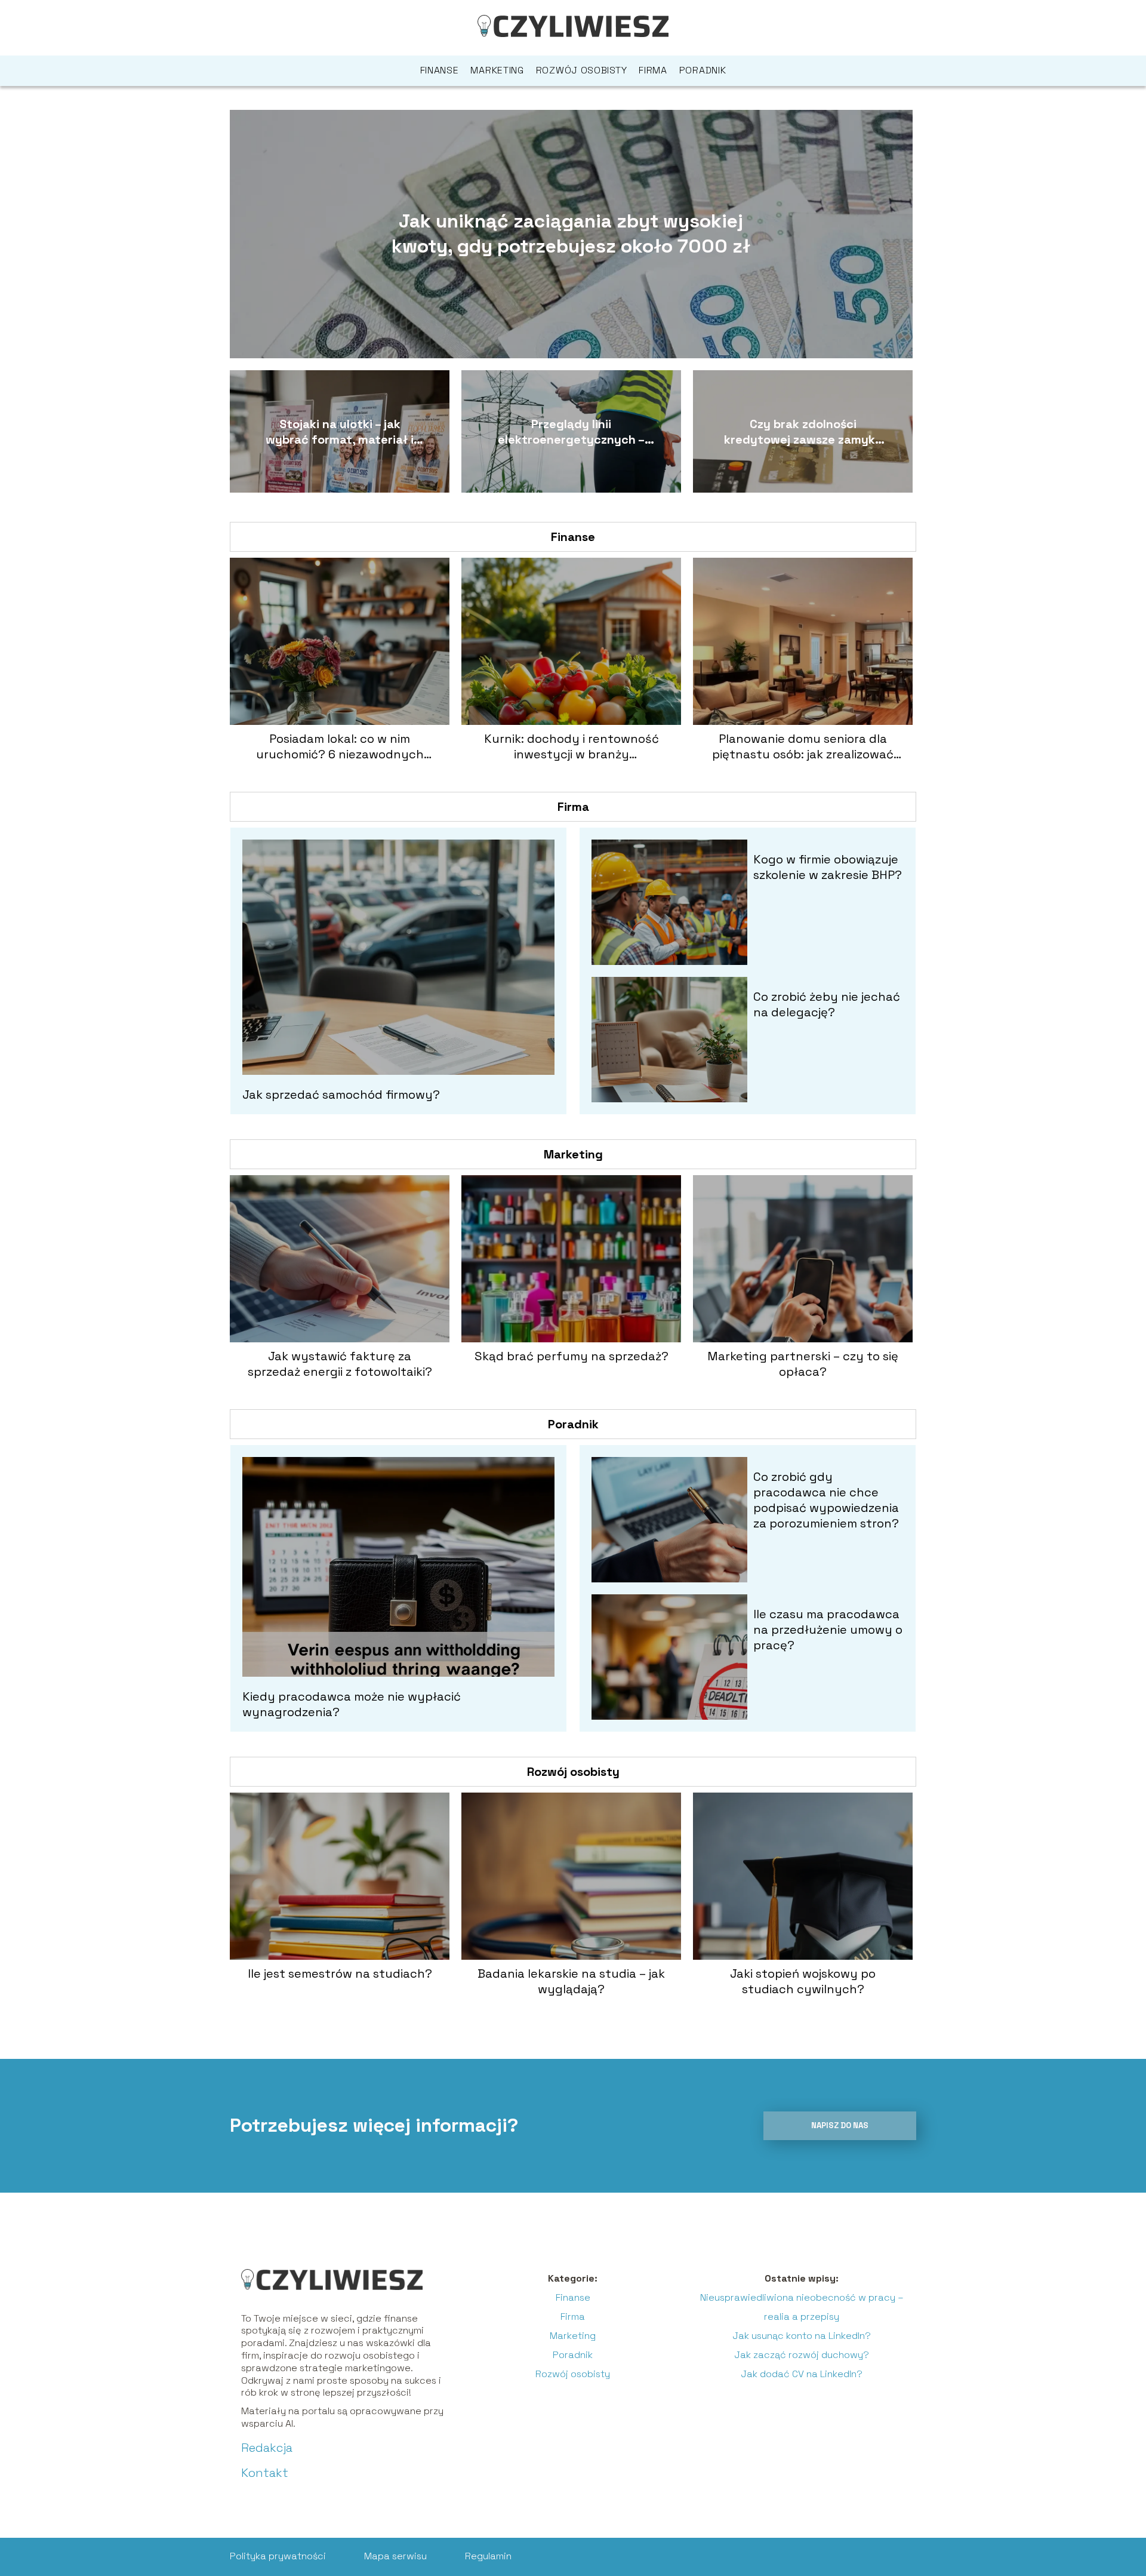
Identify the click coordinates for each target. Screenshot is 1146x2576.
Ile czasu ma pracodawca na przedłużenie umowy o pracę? (828, 1630)
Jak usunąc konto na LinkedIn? (802, 2336)
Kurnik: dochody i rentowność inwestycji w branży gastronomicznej (572, 746)
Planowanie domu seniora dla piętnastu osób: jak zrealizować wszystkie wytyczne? (803, 746)
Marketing (497, 70)
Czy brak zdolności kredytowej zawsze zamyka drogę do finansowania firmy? (803, 432)
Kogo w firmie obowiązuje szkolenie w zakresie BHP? (828, 867)
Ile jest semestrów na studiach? (340, 1974)
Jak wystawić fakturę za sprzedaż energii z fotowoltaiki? (340, 1364)
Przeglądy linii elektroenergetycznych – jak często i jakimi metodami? (571, 432)
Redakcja (267, 2448)
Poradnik (703, 70)
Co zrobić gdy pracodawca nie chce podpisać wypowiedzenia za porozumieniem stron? (826, 1500)
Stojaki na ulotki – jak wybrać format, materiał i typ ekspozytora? (340, 432)
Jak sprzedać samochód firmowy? (341, 1095)
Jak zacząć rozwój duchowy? (802, 2355)
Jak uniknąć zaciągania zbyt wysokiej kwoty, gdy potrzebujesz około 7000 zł (571, 233)
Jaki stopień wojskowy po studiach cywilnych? (803, 1981)
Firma (653, 70)
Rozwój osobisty (582, 70)
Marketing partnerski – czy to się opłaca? (803, 1364)
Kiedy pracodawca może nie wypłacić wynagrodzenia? (352, 1704)
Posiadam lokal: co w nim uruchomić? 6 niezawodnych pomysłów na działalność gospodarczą (340, 746)
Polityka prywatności (278, 2556)
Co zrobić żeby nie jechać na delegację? (827, 1004)
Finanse (440, 70)
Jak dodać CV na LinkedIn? (802, 2374)
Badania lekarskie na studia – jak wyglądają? (571, 1981)
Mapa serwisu (395, 2556)
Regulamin (488, 2556)
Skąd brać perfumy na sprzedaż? (572, 1356)
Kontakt (265, 2473)
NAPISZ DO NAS (840, 2125)
